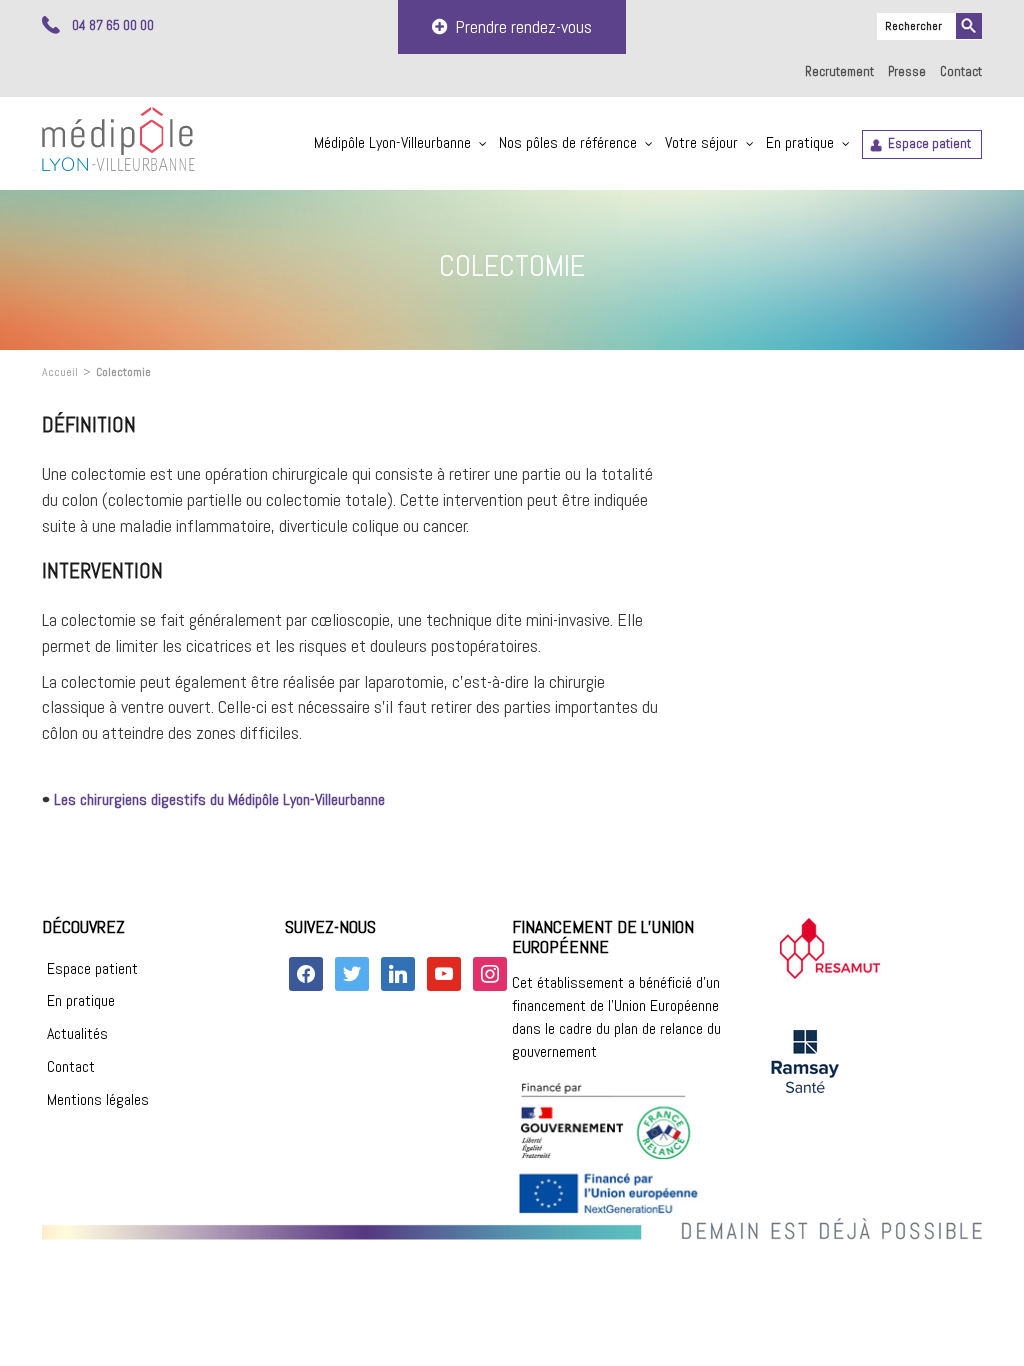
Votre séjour (701, 142)
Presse (907, 71)
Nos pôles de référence (568, 142)
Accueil (60, 372)
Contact (961, 71)
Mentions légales (98, 1099)
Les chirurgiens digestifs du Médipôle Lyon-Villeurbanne (219, 799)
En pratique (800, 142)
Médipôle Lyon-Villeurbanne (392, 142)
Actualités (77, 1033)
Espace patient (929, 143)
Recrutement (839, 71)
